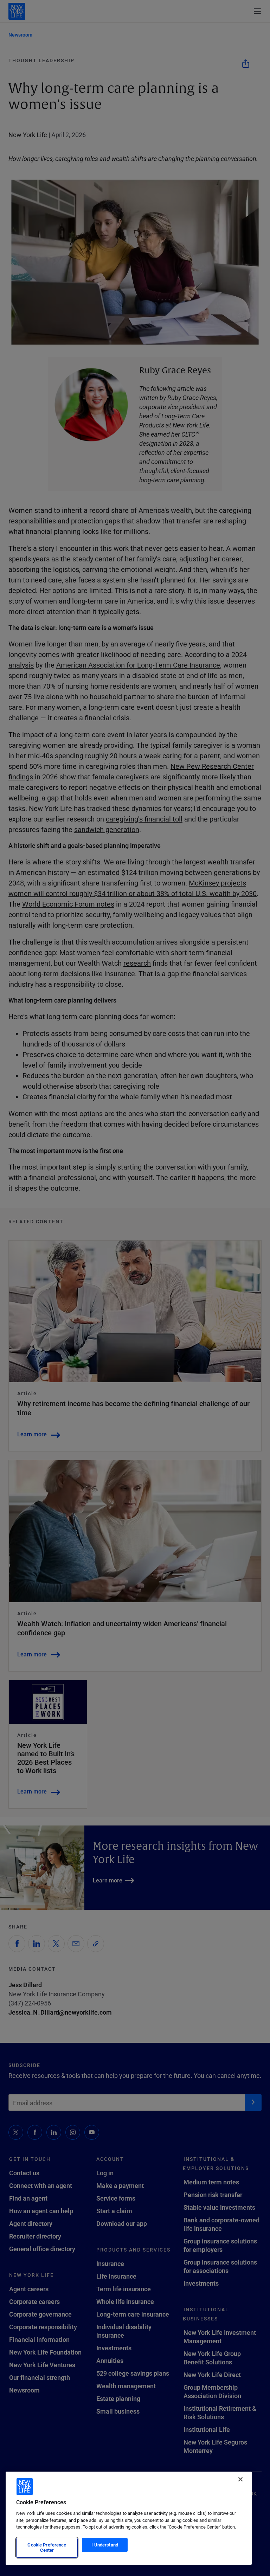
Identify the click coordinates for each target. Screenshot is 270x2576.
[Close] (240, 2479)
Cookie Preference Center (47, 2548)
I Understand (105, 2545)
